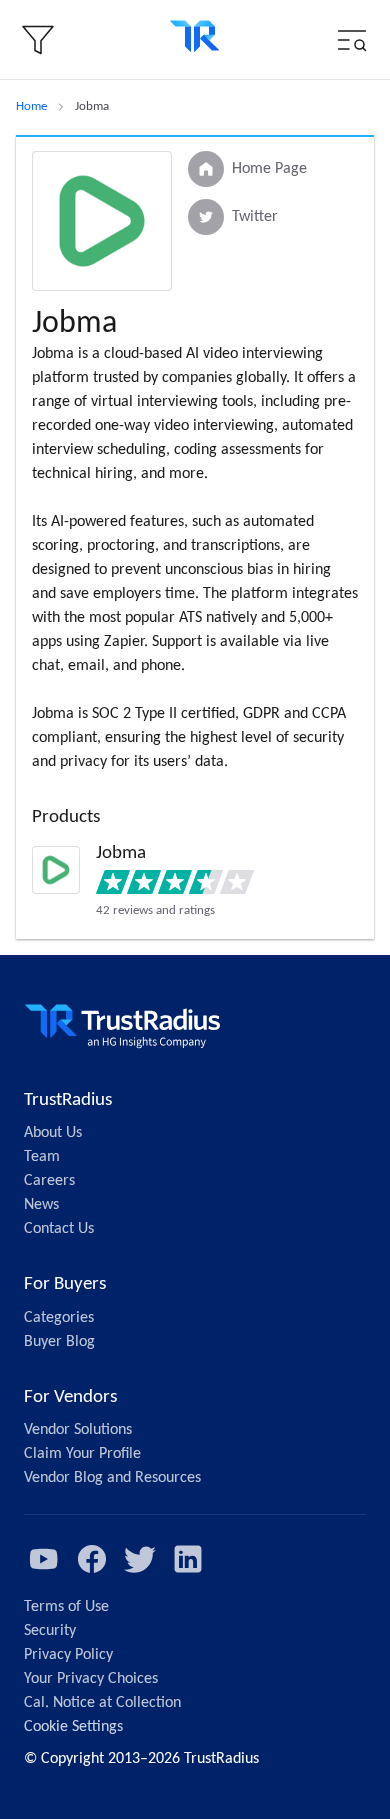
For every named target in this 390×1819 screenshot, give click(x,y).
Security (50, 1631)
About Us (53, 1133)
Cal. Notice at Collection (102, 1703)
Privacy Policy (68, 1655)
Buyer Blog (59, 1342)
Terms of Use (66, 1607)
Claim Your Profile (82, 1454)
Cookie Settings (73, 1727)
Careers (49, 1181)
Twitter (255, 217)
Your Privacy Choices (91, 1679)
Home (31, 106)
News (41, 1205)
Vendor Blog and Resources (112, 1478)
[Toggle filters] (38, 40)
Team (42, 1157)
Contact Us (59, 1229)
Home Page (269, 169)
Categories (59, 1318)
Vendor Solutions (78, 1430)
